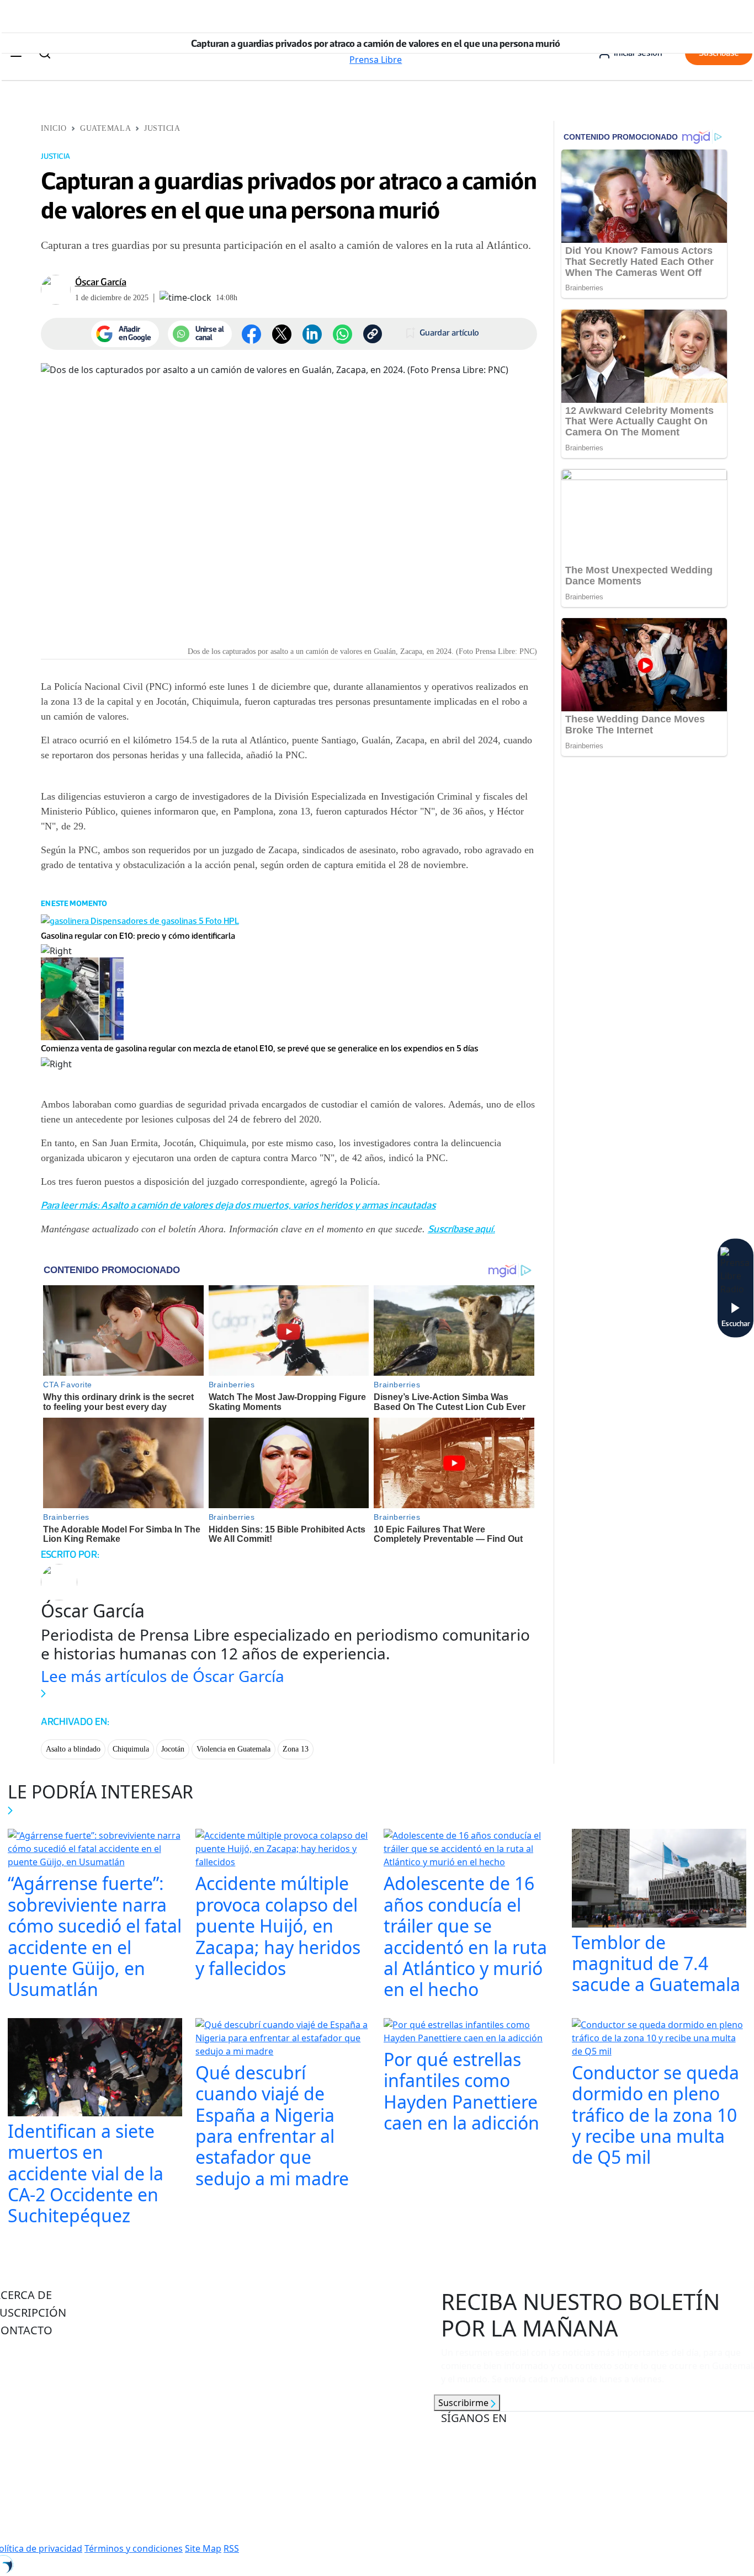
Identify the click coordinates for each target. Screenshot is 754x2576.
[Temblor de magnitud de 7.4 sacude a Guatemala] (659, 1880)
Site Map (203, 2548)
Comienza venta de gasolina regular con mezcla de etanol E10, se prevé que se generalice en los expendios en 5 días (260, 1048)
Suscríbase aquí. (461, 1229)
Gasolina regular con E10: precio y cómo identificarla (138, 936)
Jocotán (173, 1749)
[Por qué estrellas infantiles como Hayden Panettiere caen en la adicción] (471, 2032)
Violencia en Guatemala (233, 1749)
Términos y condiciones (134, 2548)
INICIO (54, 128)
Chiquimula (131, 1749)
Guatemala (105, 128)
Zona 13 (296, 1749)
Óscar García (101, 282)
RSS (231, 2548)
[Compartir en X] (282, 334)
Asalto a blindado (73, 1749)
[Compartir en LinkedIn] (312, 334)
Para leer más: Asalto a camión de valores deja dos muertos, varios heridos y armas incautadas (238, 1205)
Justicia (162, 128)
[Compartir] (343, 334)
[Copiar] (373, 334)
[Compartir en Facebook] (251, 334)
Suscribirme (464, 2403)
